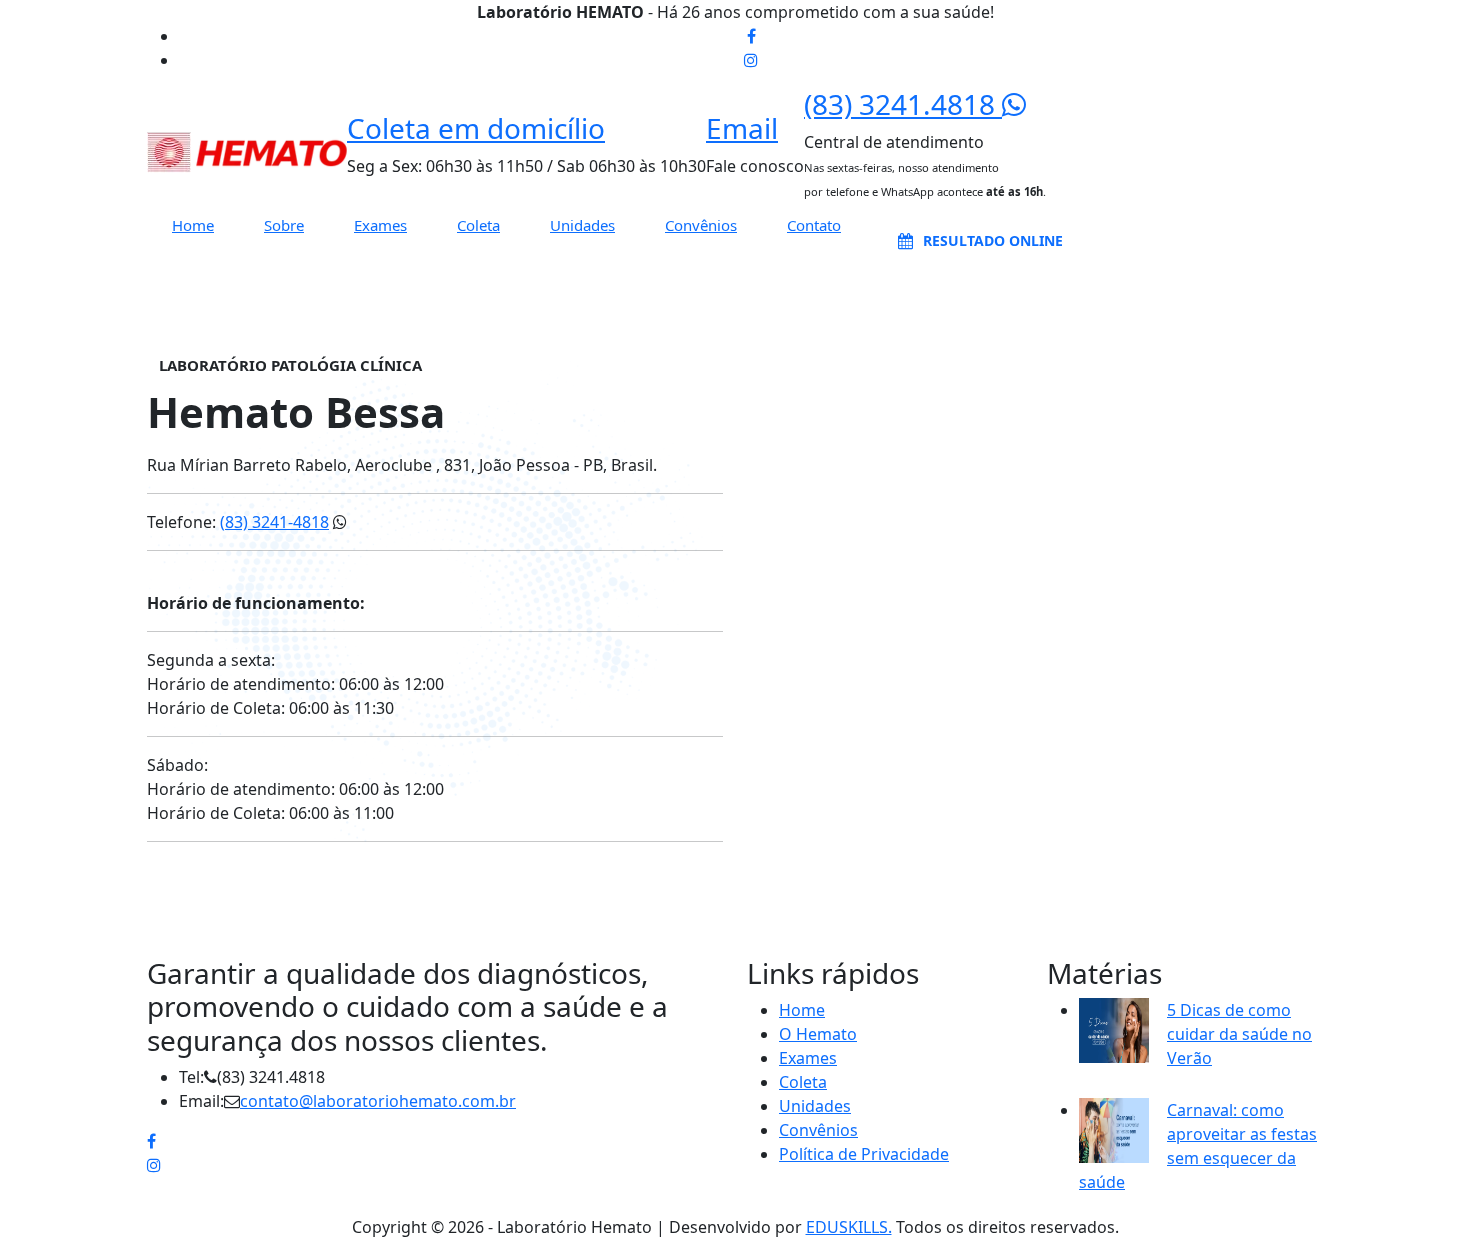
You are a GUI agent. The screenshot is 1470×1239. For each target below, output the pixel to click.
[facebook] (751, 36)
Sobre (284, 225)
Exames (380, 225)
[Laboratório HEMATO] (247, 151)
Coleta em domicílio (476, 128)
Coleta (478, 225)
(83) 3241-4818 (274, 522)
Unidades (582, 225)
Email (742, 128)
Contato (814, 225)
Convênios (701, 225)
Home (193, 225)
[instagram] (751, 60)
